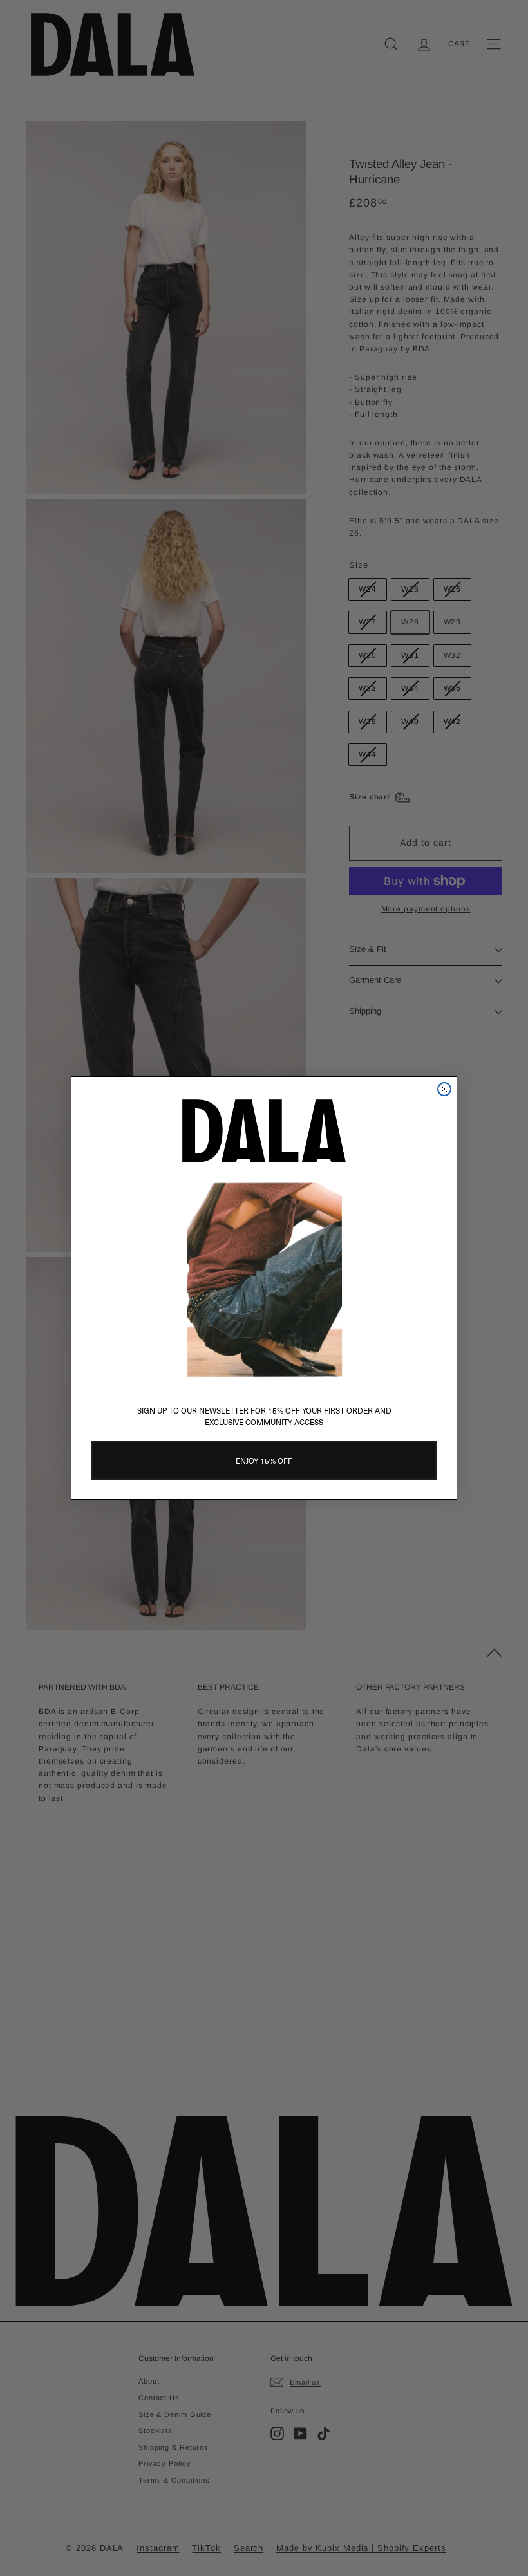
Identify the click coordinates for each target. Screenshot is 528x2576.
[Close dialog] (444, 1089)
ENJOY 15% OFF (264, 1461)
